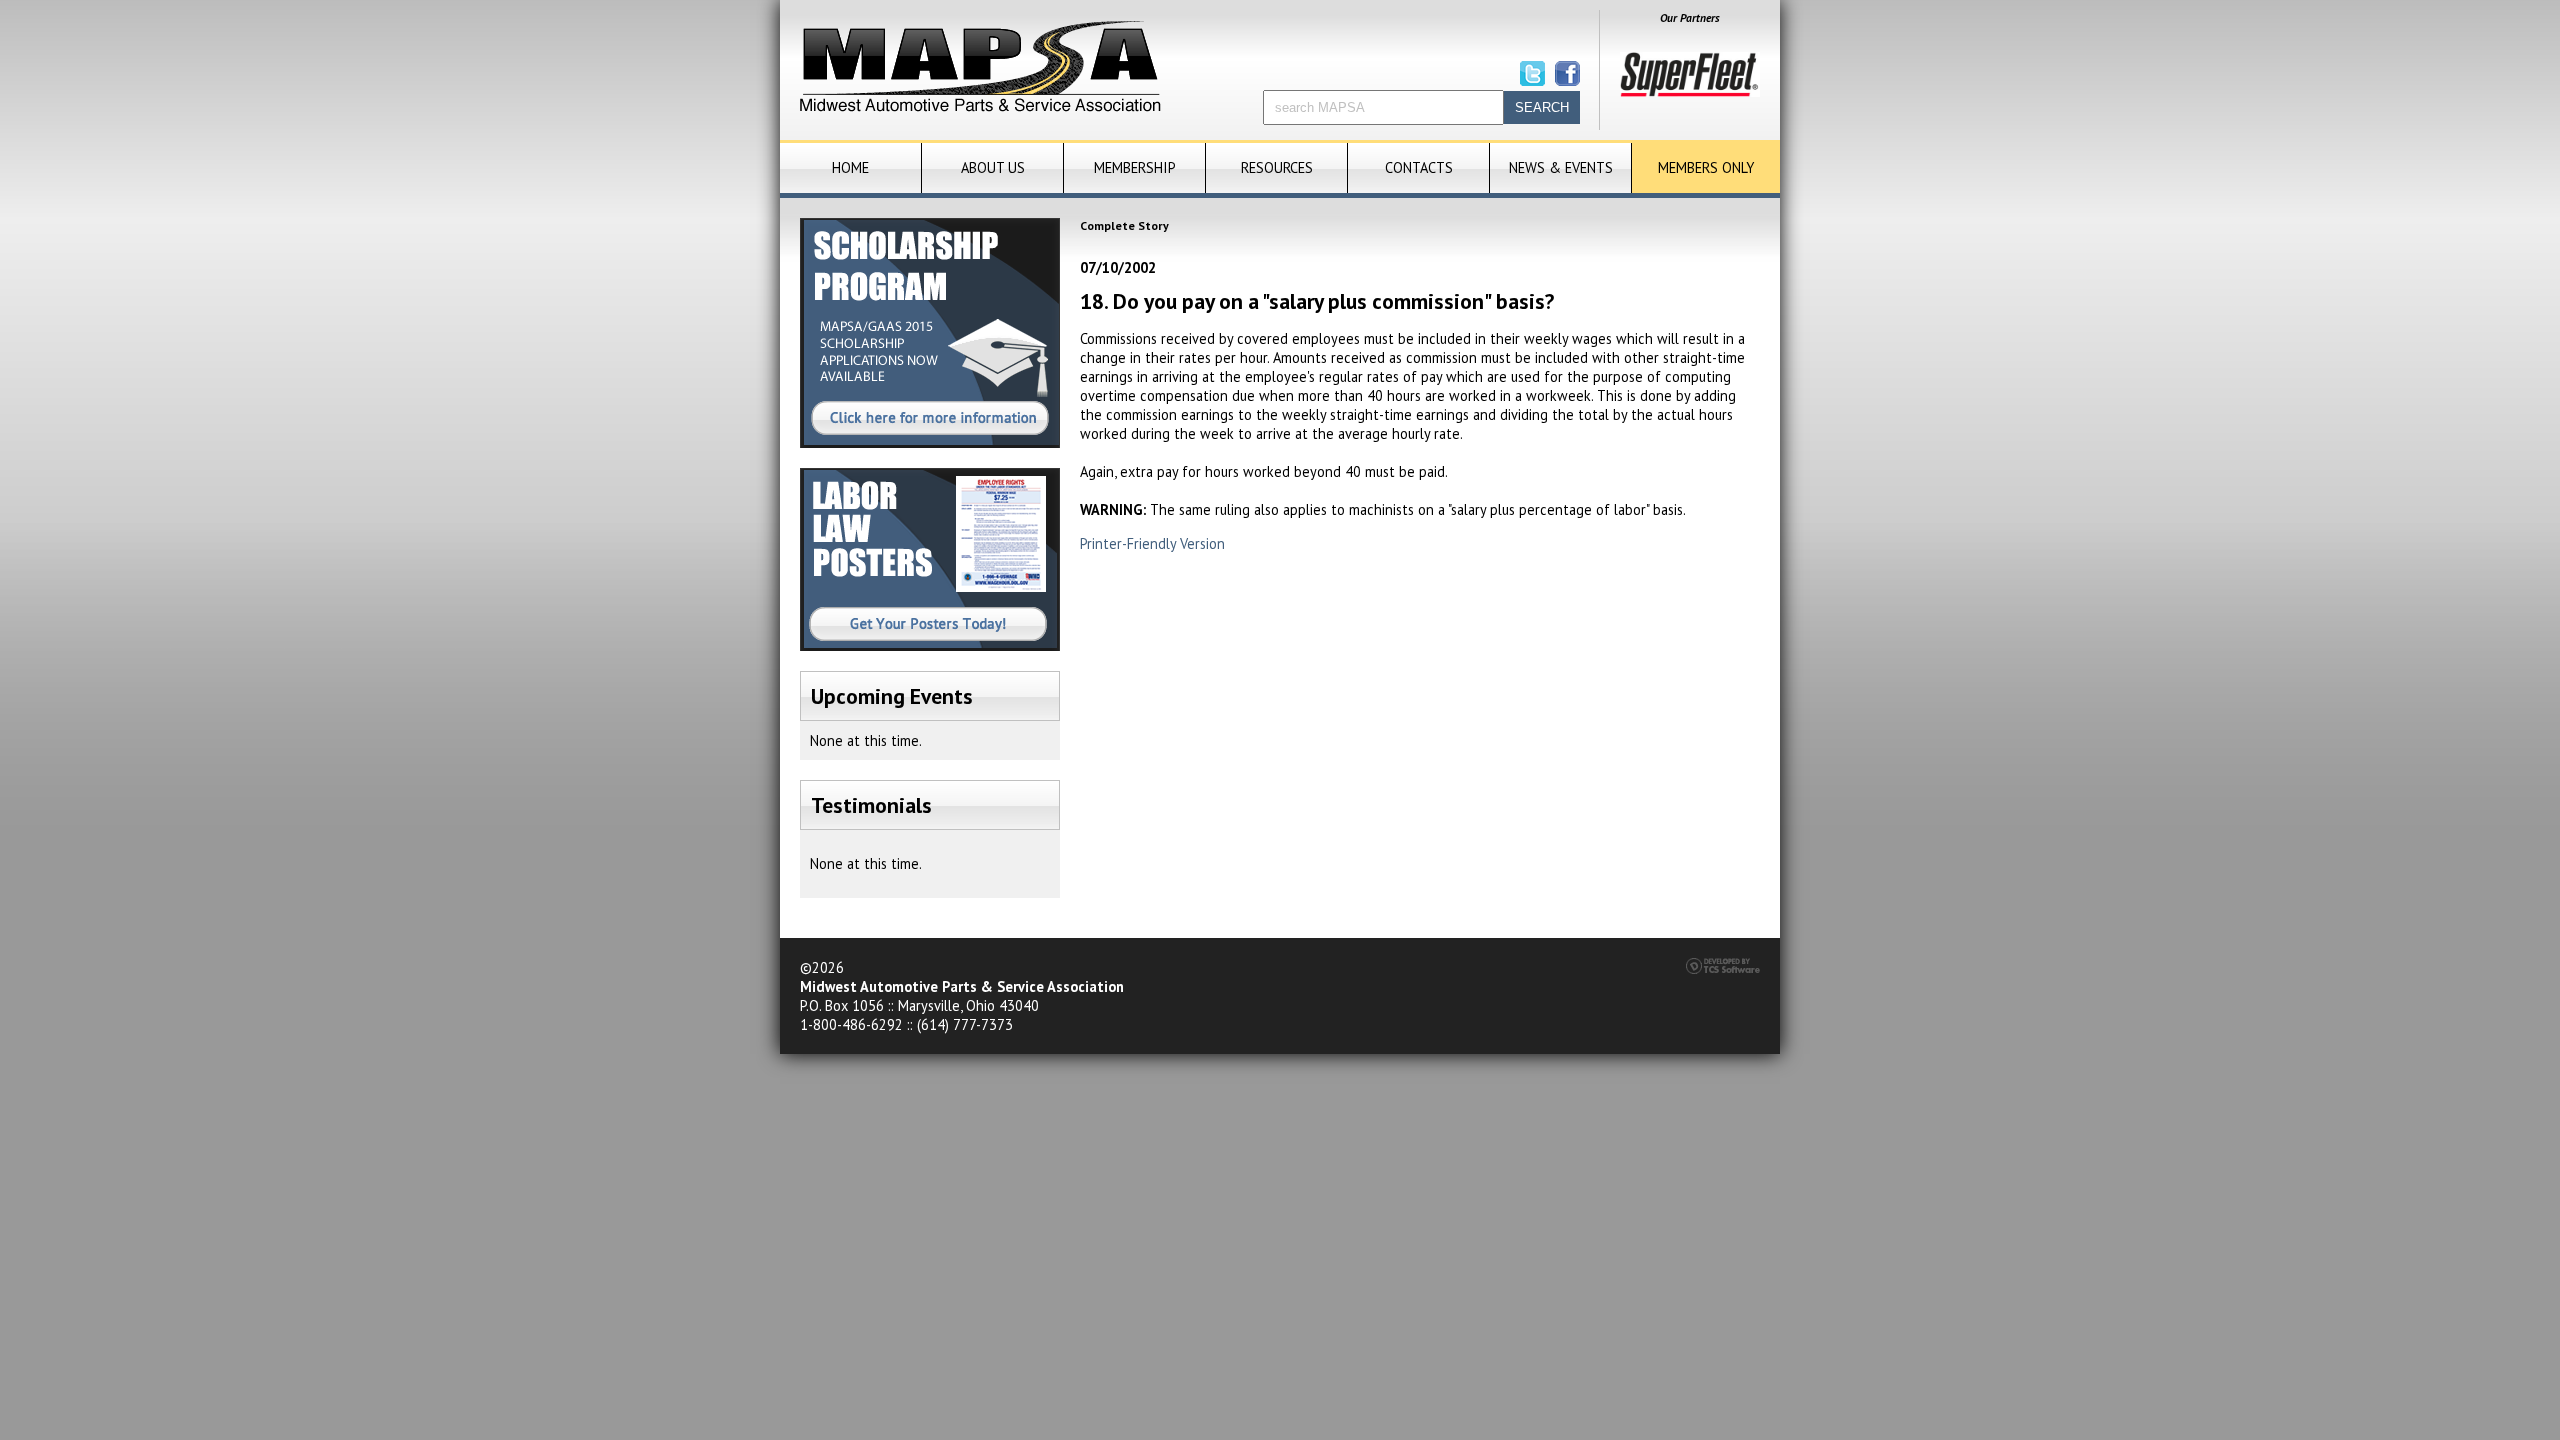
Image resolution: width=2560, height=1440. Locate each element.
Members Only (1706, 167)
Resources (1277, 167)
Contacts (1419, 167)
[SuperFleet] (1690, 92)
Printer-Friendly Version (1152, 543)
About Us (993, 167)
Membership (1135, 167)
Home (850, 167)
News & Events (1561, 167)
